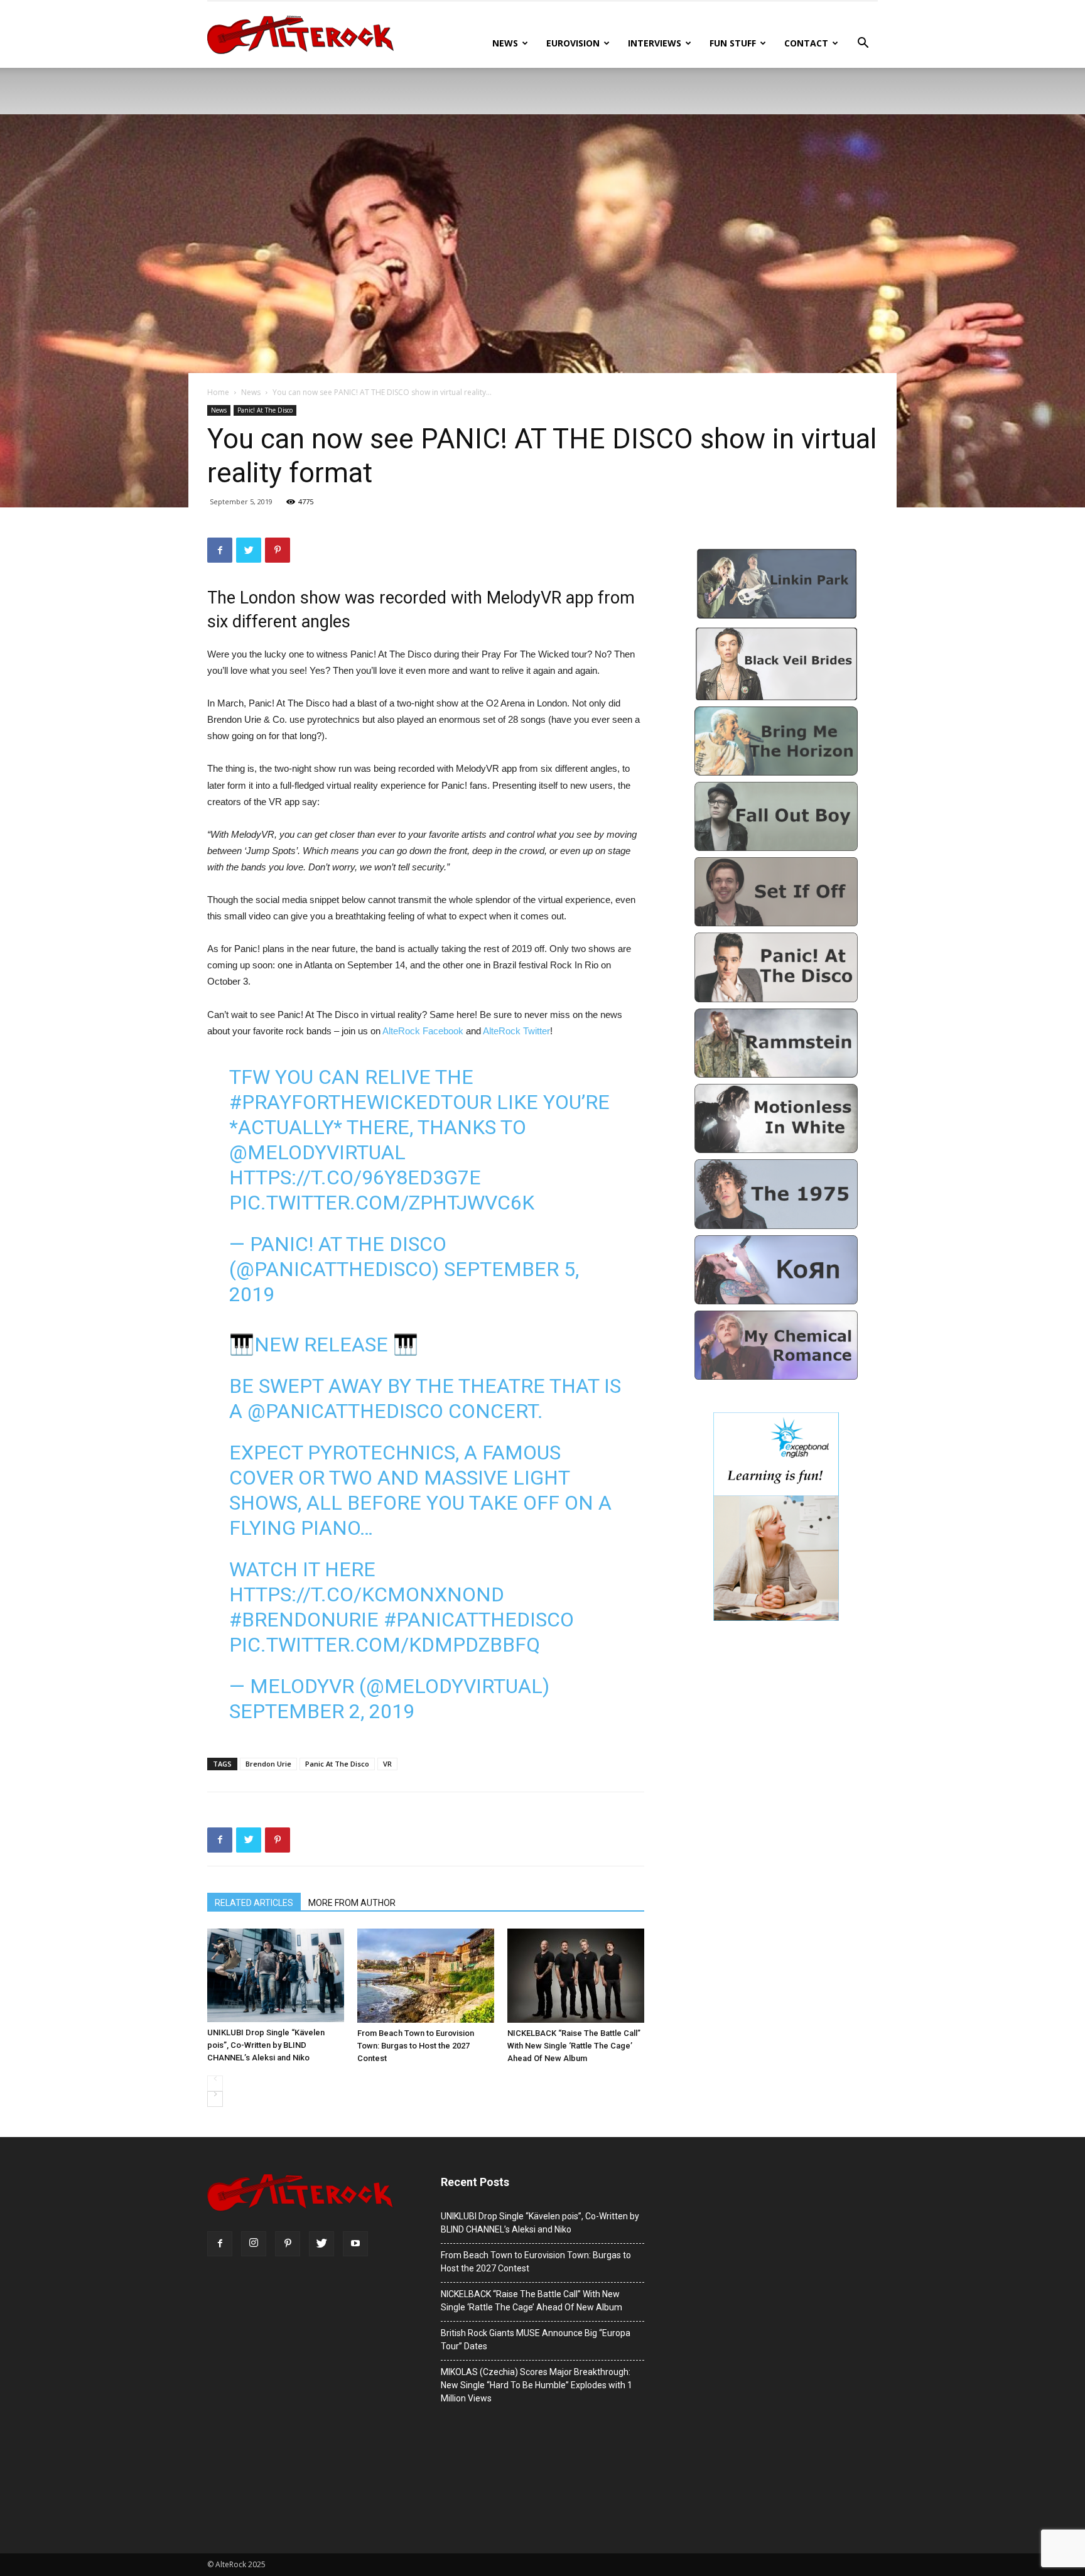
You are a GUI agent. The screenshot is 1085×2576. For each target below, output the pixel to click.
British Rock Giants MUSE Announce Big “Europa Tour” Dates (536, 2340)
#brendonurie (304, 1620)
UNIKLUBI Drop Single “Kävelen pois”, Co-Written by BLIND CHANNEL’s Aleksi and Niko (266, 2045)
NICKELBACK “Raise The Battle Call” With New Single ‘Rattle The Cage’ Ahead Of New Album (574, 2046)
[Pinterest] (288, 2244)
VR (387, 1764)
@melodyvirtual (317, 1152)
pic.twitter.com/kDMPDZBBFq (385, 1645)
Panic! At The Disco (265, 410)
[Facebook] (220, 2244)
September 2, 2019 (322, 1711)
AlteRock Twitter (516, 1031)
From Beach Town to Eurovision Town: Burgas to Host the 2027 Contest (416, 2046)
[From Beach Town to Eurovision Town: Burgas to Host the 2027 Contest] (426, 1976)
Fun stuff (733, 43)
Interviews (655, 43)
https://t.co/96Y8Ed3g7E (355, 1177)
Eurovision (573, 43)
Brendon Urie (268, 1764)
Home (218, 392)
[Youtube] (355, 2244)
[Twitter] (321, 2244)
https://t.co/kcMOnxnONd (367, 1594)
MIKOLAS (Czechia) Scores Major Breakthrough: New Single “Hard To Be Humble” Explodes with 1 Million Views (537, 2385)
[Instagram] (254, 2244)
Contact (806, 43)
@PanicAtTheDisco (345, 1411)
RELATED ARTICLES (254, 1903)
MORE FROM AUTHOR (352, 1903)
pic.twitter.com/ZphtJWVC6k (382, 1203)
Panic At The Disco (337, 1764)
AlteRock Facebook (423, 1031)
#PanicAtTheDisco (479, 1620)
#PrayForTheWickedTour (360, 1102)
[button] (863, 44)
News (505, 43)
